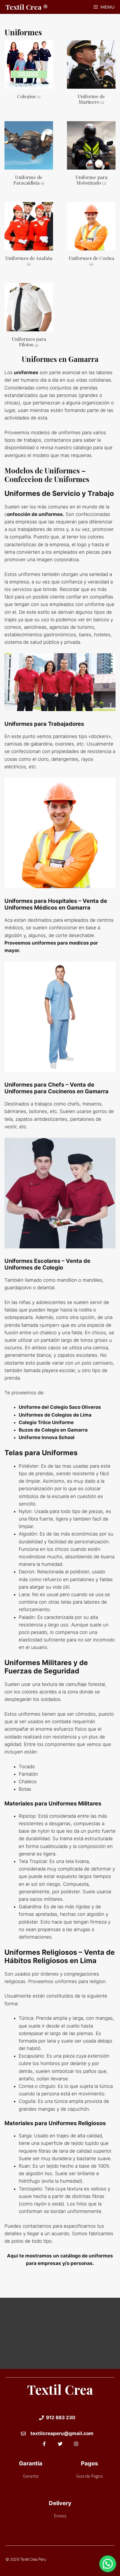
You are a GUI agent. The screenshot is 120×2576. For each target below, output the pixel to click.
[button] (108, 2564)
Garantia (31, 2476)
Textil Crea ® (27, 7)
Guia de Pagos (89, 2476)
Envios (60, 2516)
